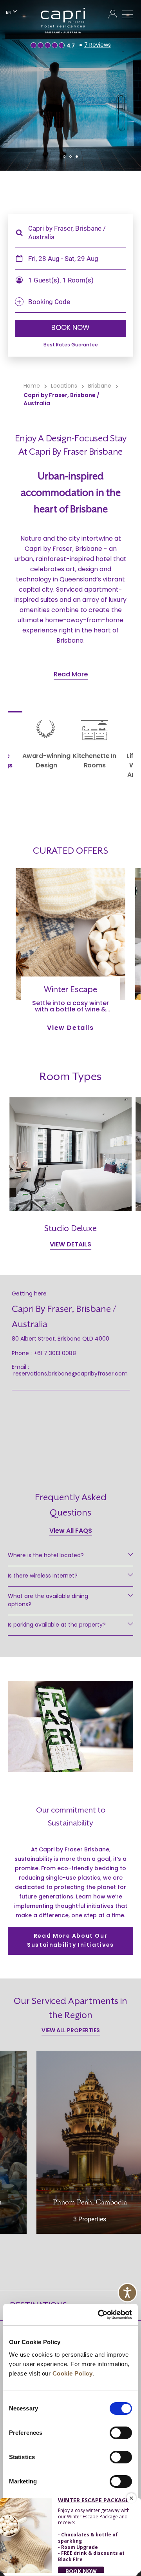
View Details (70, 1028)
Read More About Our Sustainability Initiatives (70, 1941)
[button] (64, 157)
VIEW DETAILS (70, 1245)
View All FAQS (71, 1531)
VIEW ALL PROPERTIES (71, 2031)
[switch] (121, 2433)
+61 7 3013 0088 (55, 1354)
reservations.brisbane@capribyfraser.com (70, 1374)
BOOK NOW (70, 328)
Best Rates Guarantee (71, 345)
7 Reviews (98, 45)
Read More (71, 675)
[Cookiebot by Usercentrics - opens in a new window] (99, 2315)
